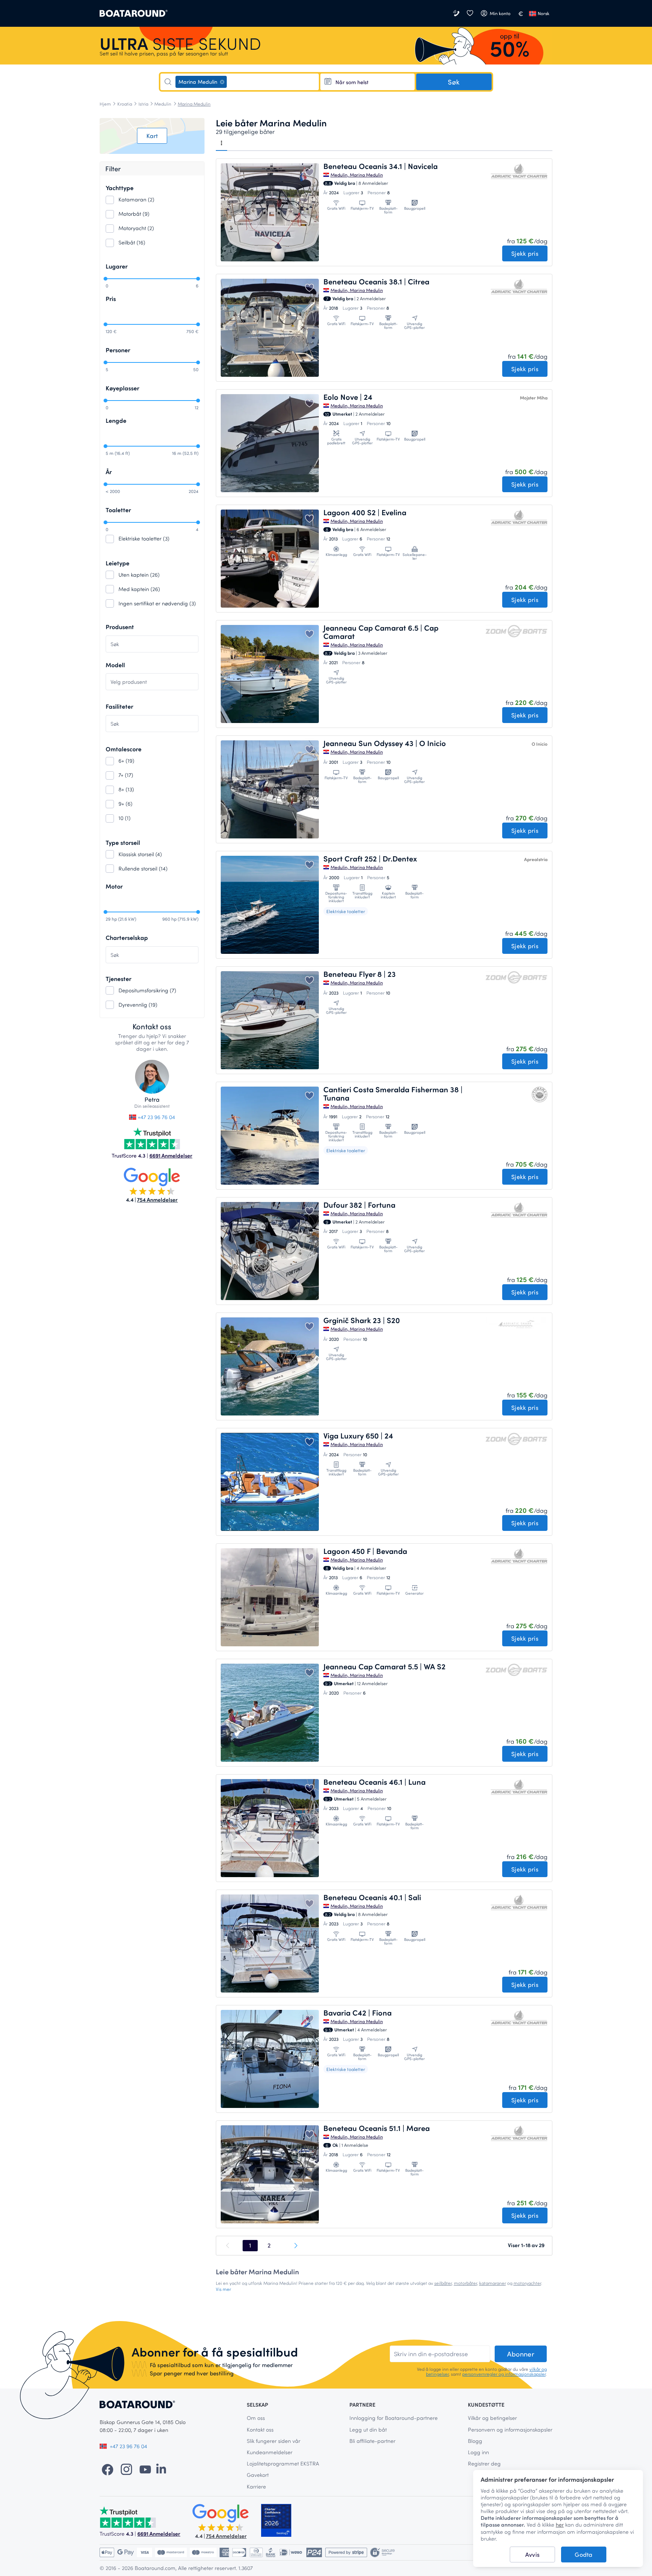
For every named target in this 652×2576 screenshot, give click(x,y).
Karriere (256, 2486)
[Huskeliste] (470, 13)
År (109, 472)
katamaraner (493, 2283)
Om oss (256, 2418)
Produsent (120, 627)
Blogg (475, 2441)
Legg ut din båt (368, 2429)
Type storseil (123, 842)
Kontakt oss (260, 2429)
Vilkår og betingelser (492, 2418)
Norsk (544, 13)
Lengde (116, 420)
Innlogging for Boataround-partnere (394, 2418)
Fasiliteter (119, 706)
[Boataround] (134, 13)
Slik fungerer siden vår (274, 2441)
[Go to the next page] (295, 2246)
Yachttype (120, 188)
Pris (111, 299)
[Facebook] (108, 2469)
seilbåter (443, 2283)
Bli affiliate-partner (372, 2441)
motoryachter (527, 2283)
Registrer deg (484, 2463)
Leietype (118, 563)
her (560, 2525)
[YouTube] (145, 2469)
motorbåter (465, 2283)
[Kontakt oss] (457, 13)
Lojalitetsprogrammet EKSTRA (283, 2463)
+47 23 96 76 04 (156, 1117)
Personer (118, 350)
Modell (115, 665)
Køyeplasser (122, 388)
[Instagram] (126, 2469)
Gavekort (258, 2475)
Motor (114, 886)
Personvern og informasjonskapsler (510, 2429)
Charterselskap (127, 937)
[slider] (105, 279)
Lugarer (117, 266)
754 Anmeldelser (157, 1200)
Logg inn (478, 2452)
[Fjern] (222, 82)
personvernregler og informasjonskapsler (504, 2374)
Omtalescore (124, 749)
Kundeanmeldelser (270, 2452)
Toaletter (118, 510)
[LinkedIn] (161, 2469)
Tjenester (118, 979)
